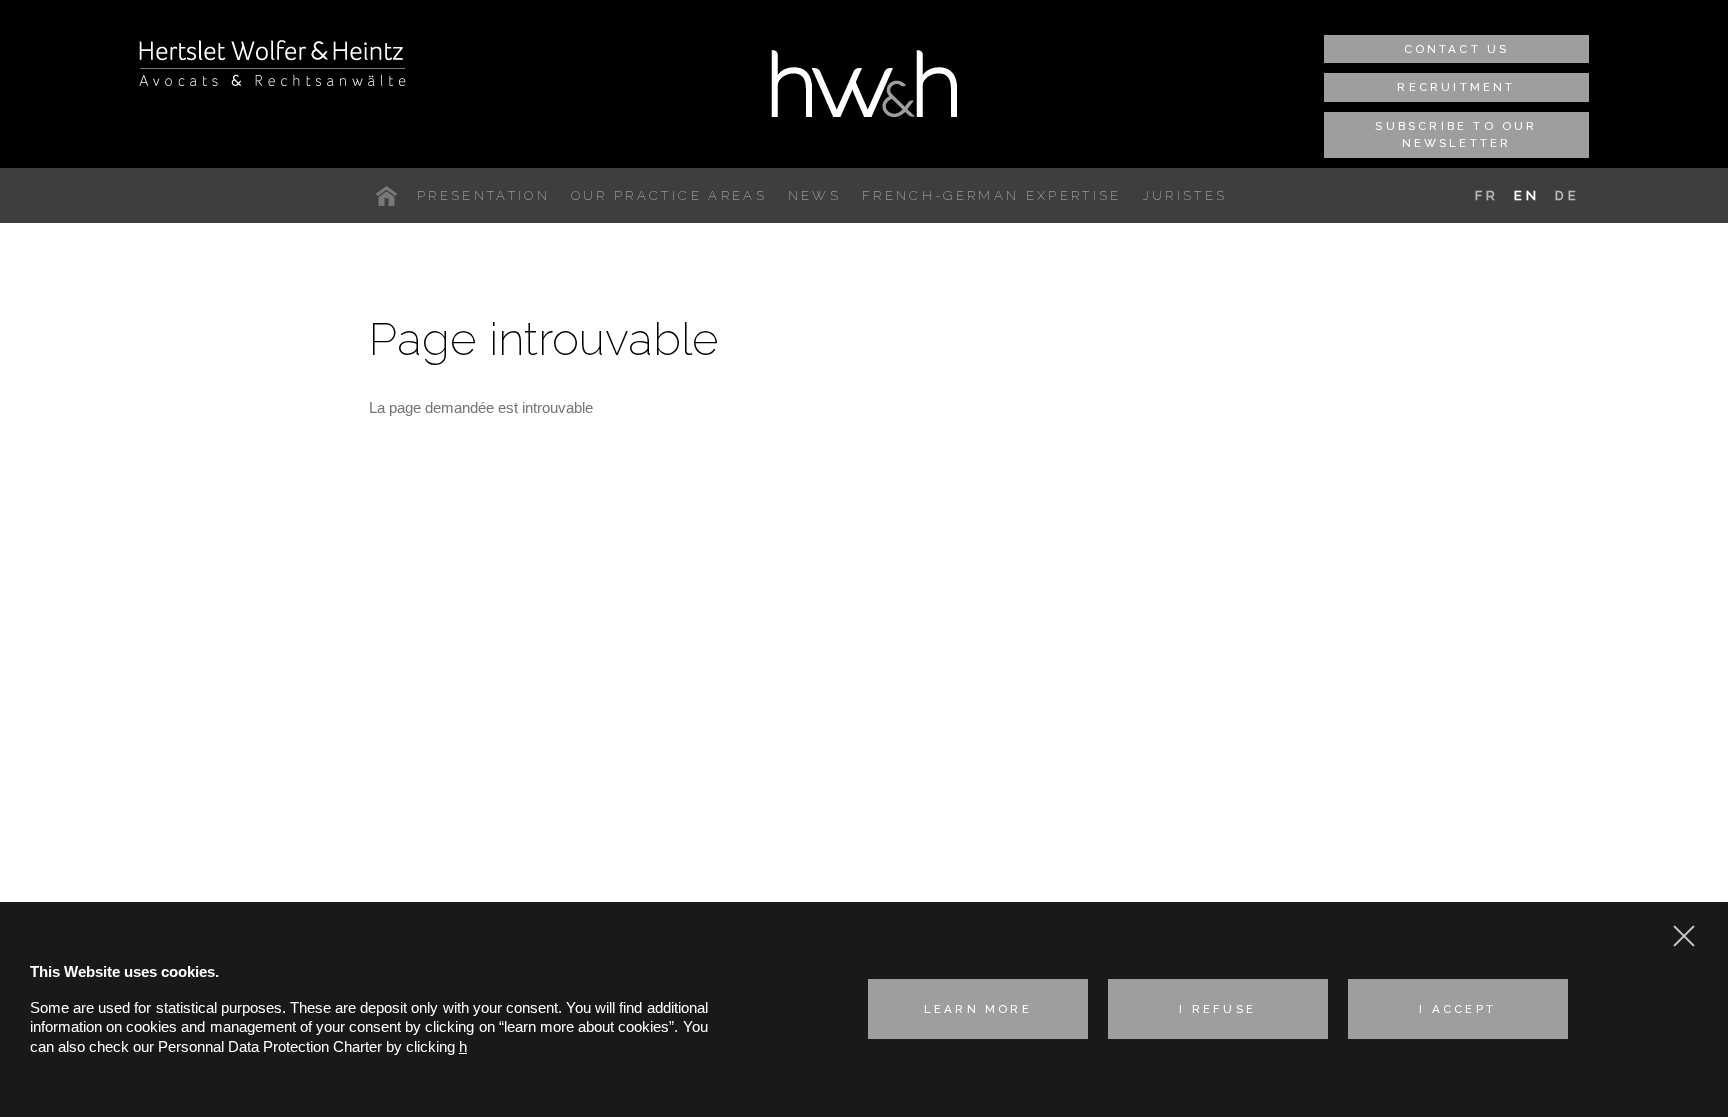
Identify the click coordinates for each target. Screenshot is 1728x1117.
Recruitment (1456, 87)
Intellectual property (785, 726)
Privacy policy (1155, 755)
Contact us (1457, 49)
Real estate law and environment (828, 777)
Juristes (1185, 195)
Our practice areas (669, 195)
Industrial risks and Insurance (818, 700)
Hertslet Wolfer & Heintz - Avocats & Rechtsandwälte (272, 63)
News (814, 195)
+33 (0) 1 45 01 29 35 (1256, 680)
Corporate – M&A (779, 649)
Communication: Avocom (1191, 864)
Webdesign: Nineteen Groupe (1205, 894)
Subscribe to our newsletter (1456, 134)
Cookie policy (1153, 791)
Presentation (483, 195)
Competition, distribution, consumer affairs (859, 675)
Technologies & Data (789, 802)
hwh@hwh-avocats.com (1242, 720)
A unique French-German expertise (391, 196)
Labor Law (756, 751)
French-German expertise (992, 195)
